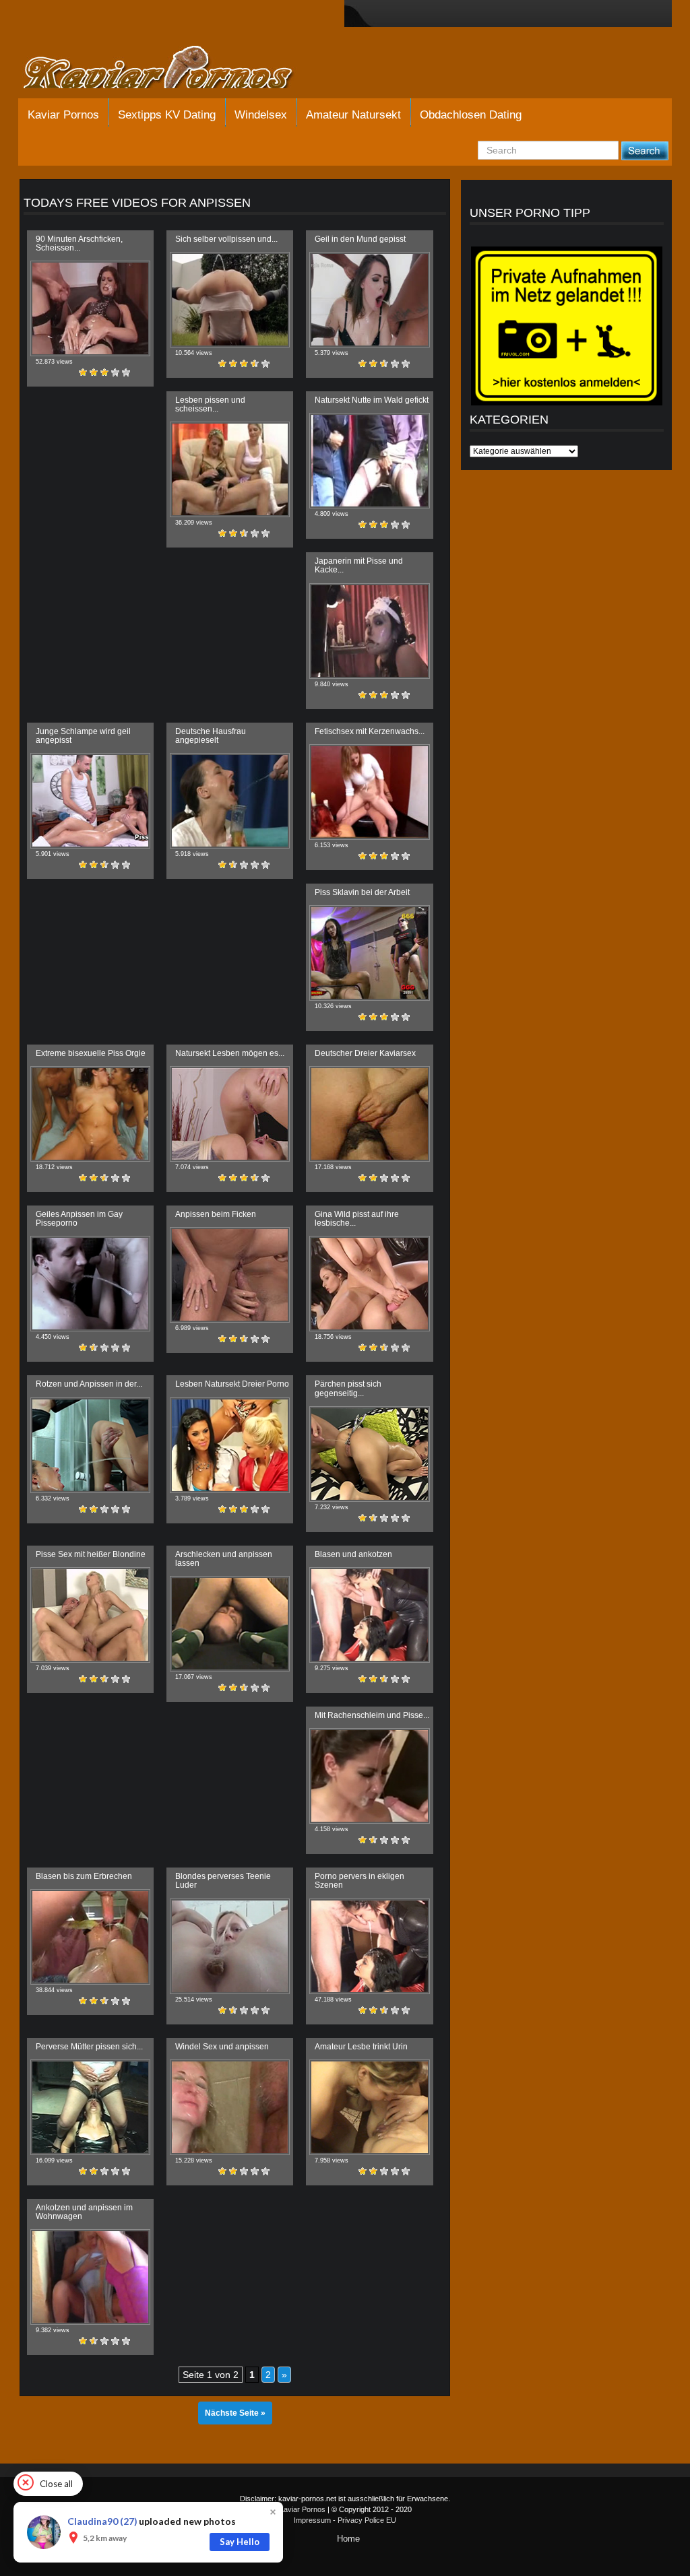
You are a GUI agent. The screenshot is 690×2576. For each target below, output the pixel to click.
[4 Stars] (115, 372)
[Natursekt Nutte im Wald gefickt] (369, 461)
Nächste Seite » (235, 2413)
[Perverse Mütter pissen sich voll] (90, 2107)
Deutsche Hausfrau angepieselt (211, 736)
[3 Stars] (104, 372)
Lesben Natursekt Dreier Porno (232, 1384)
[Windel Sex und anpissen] (230, 2107)
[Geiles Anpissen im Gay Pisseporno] (90, 1284)
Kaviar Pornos (63, 115)
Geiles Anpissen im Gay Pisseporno (79, 1219)
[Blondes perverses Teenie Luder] (230, 1946)
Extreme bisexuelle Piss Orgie (91, 1053)
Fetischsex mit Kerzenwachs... (370, 731)
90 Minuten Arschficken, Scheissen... (79, 243)
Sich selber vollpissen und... (226, 239)
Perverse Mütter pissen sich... (89, 2047)
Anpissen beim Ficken (216, 1214)
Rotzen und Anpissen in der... (89, 1384)
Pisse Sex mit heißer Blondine (91, 1554)
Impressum (312, 2520)
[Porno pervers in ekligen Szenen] (369, 1946)
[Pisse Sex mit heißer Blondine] (90, 1615)
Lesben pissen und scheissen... (210, 404)
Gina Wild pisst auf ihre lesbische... (357, 1219)
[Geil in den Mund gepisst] (369, 300)
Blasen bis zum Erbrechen (84, 1876)
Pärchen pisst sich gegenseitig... (348, 1388)
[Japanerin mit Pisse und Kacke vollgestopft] (369, 631)
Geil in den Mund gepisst (360, 239)
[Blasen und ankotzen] (369, 1615)
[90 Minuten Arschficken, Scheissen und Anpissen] (90, 308)
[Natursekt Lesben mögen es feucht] (230, 1114)
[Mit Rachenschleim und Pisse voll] (369, 1776)
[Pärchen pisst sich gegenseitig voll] (369, 1454)
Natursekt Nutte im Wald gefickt (372, 400)
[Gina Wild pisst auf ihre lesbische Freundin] (369, 1284)
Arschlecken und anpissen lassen (224, 1559)
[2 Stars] (94, 372)
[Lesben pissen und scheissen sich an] (230, 469)
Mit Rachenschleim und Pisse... (372, 1715)
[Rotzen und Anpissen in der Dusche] (90, 1445)
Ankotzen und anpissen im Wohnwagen (84, 2212)
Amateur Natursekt (353, 115)
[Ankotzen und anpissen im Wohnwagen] (90, 2277)
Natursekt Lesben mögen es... (230, 1053)
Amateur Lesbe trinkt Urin (361, 2047)
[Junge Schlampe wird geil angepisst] (90, 801)
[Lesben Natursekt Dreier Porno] (230, 1445)
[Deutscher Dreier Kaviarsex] (369, 1114)
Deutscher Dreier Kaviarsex (365, 1053)
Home (348, 2539)
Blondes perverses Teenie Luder (223, 1881)
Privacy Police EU (367, 2520)
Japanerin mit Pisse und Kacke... (359, 565)
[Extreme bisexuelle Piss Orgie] (90, 1114)
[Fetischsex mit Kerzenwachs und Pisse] (369, 792)
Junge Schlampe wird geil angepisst (83, 736)
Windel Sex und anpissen (222, 2047)
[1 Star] (83, 372)
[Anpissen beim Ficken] (230, 1275)
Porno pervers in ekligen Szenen (359, 1881)
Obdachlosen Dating (471, 115)
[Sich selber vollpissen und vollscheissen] (230, 300)
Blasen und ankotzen (353, 1554)
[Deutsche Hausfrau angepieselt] (230, 801)
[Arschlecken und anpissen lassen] (230, 1624)
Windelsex (261, 115)
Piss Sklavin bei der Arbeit (362, 892)
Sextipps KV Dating (167, 115)
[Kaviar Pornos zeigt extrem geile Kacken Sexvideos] (173, 69)
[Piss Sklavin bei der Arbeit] (369, 953)
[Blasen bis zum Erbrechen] (90, 1937)
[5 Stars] (126, 372)
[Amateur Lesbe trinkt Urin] (369, 2107)
